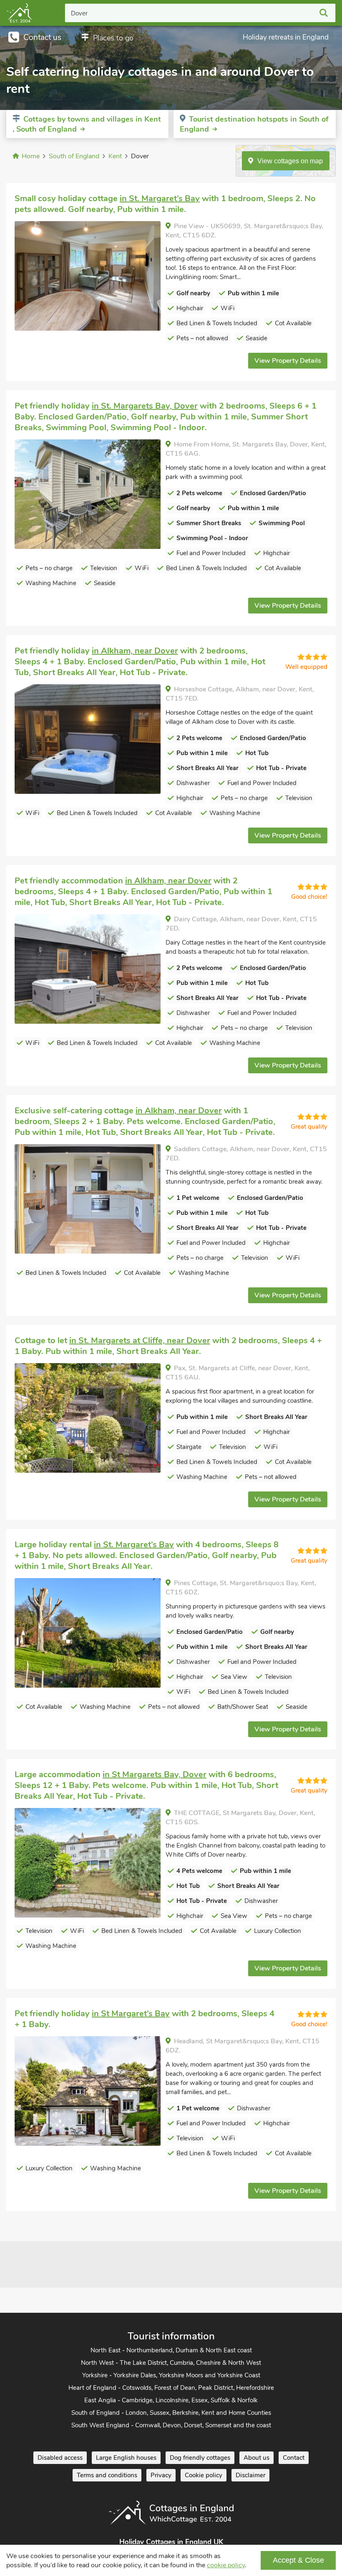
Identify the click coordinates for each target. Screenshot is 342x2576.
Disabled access (60, 2458)
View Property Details (288, 361)
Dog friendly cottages (200, 2458)
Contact (294, 2458)
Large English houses (126, 2458)
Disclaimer (250, 2475)
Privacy (161, 2475)
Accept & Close (298, 2560)
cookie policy (226, 2565)
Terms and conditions (107, 2475)
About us (256, 2458)
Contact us (42, 37)
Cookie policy (204, 2475)
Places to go (113, 38)
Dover (79, 13)
